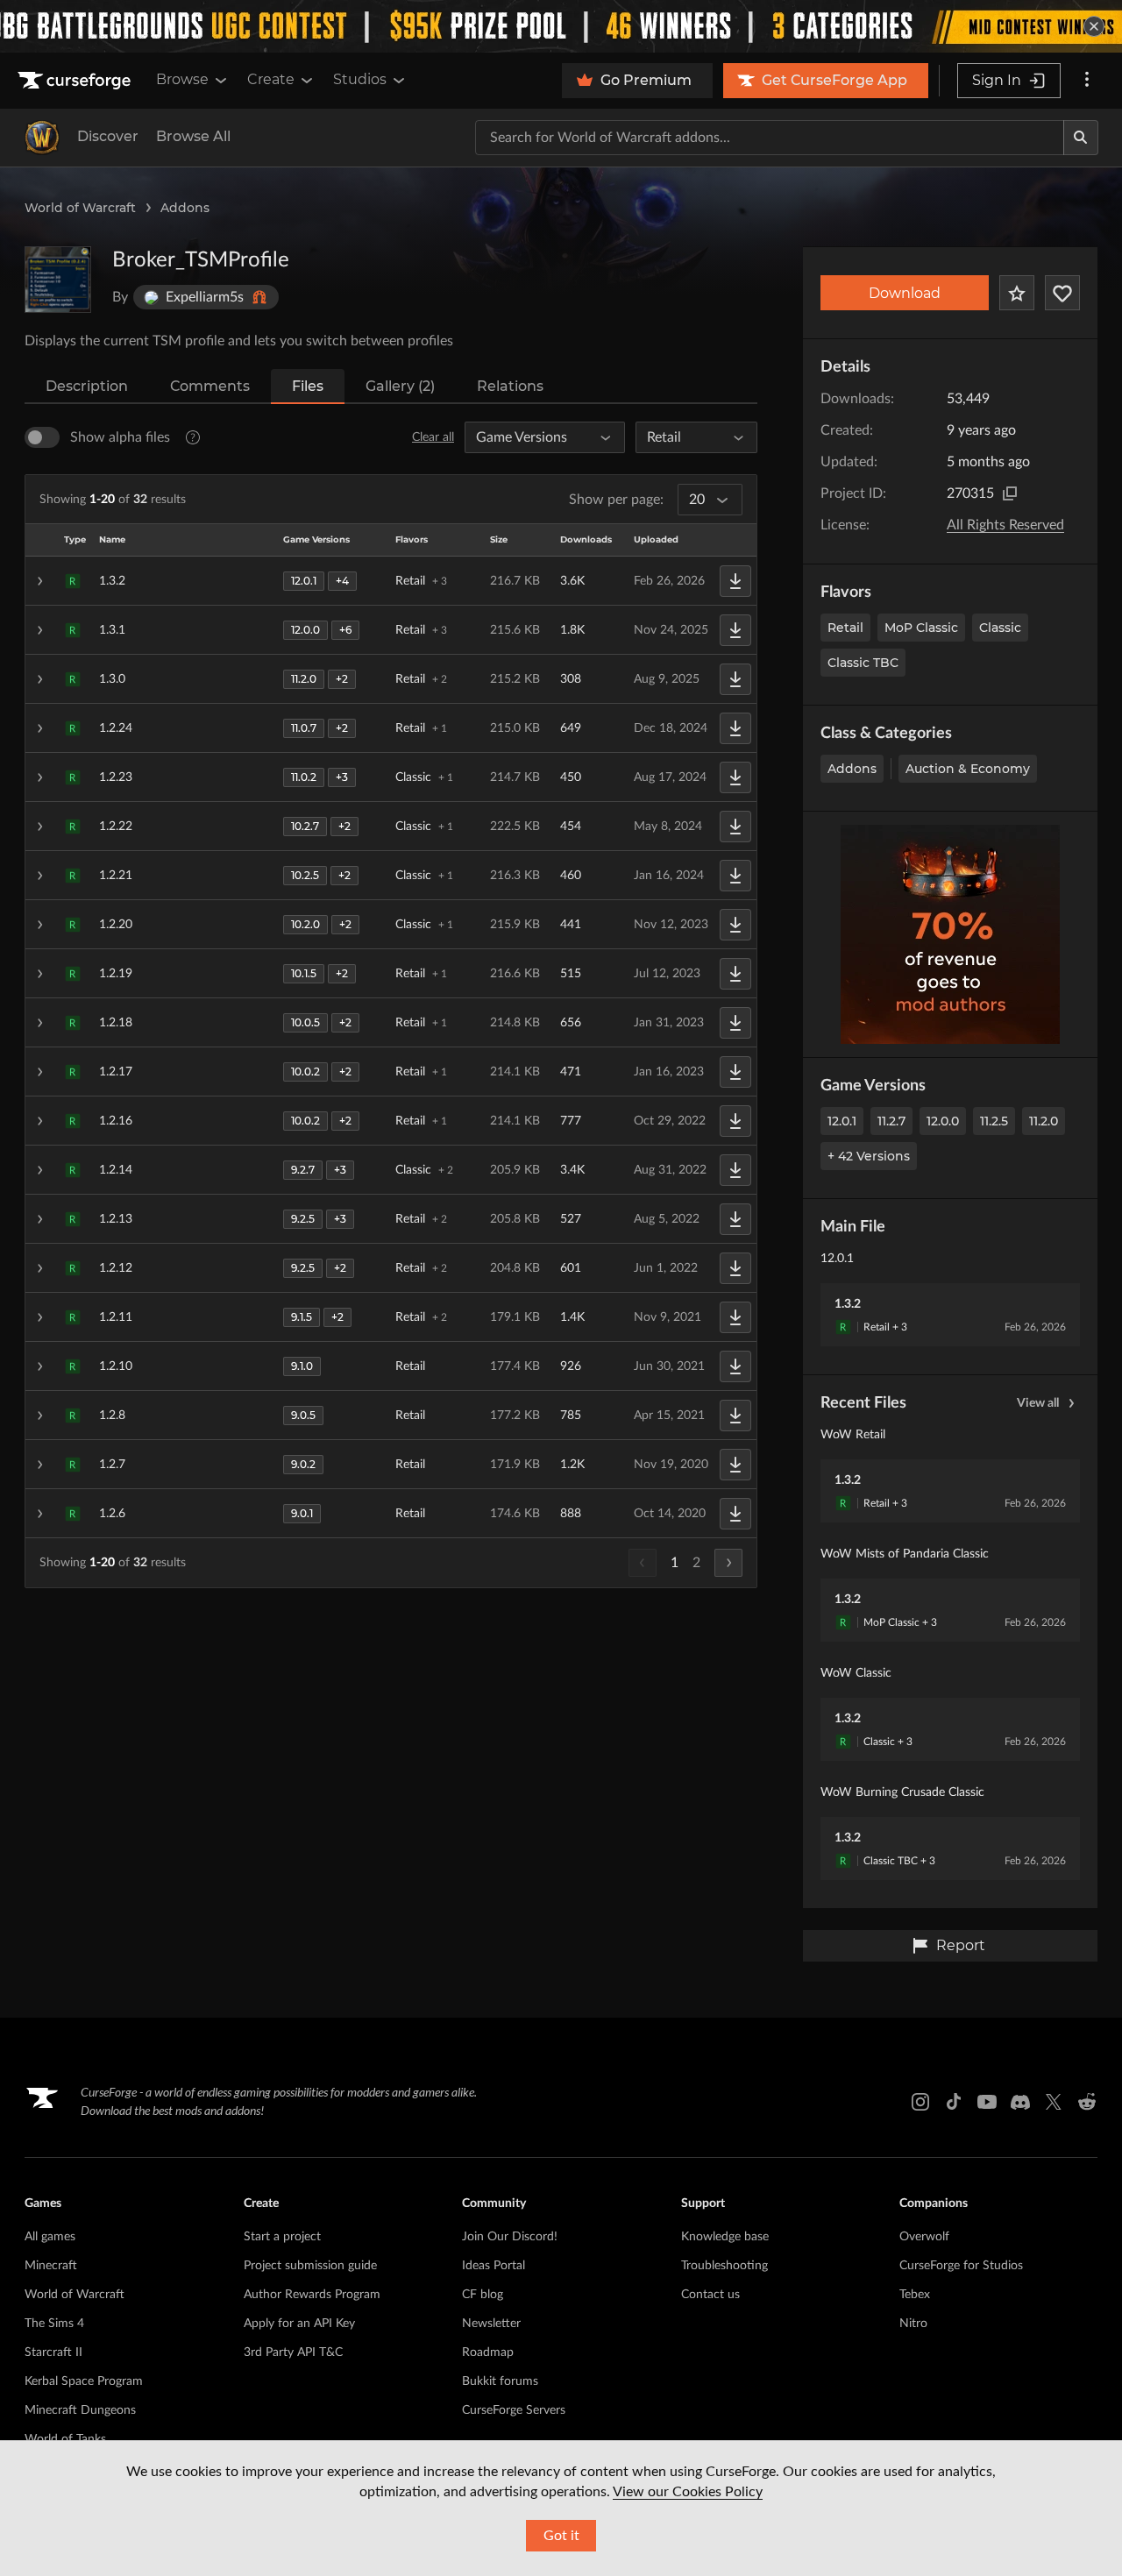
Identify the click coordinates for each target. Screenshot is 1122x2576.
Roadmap (488, 2352)
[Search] (1081, 138)
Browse (182, 79)
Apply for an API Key (299, 2324)
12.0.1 (842, 1121)
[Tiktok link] (954, 2102)
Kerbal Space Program (84, 2381)
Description (87, 386)
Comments (210, 386)
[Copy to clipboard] (1010, 493)
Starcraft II (53, 2352)
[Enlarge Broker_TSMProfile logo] (58, 280)
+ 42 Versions (869, 1156)
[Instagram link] (920, 2102)
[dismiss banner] (1094, 26)
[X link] (1054, 2102)
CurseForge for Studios (961, 2266)
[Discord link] (1020, 2102)
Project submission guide (310, 2266)
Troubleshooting (724, 2266)
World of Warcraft (80, 208)
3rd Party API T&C (293, 2352)
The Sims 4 (54, 2324)
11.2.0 (1044, 1121)
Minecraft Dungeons (80, 2410)
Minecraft (51, 2266)
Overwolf (924, 2237)
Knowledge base (725, 2237)
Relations (510, 386)
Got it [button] (561, 2536)
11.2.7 (891, 1121)
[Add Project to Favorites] (1017, 293)
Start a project (282, 2237)
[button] (391, 581)
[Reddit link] (1087, 2102)
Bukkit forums (500, 2381)
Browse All (193, 136)
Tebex (915, 2295)
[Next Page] (728, 1563)
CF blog (483, 2295)
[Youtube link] (987, 2102)
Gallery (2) (400, 386)
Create (271, 79)
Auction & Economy (968, 769)
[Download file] (735, 581)
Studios (360, 79)
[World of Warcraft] (42, 138)
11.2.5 (994, 1121)
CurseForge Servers (514, 2410)
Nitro (913, 2324)
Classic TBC (863, 663)
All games (50, 2237)
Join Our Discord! (510, 2237)
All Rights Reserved (1005, 525)
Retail (845, 628)
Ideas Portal (494, 2266)
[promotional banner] (561, 26)
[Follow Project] (1062, 293)
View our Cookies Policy (688, 2492)
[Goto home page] (76, 81)
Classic (1000, 628)
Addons (185, 208)
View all (1038, 1403)
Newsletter (491, 2324)
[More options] (1087, 81)
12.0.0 (943, 1121)
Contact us (710, 2295)
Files (308, 386)
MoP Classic (921, 628)
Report (961, 1945)
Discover (108, 136)
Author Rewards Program (312, 2295)
